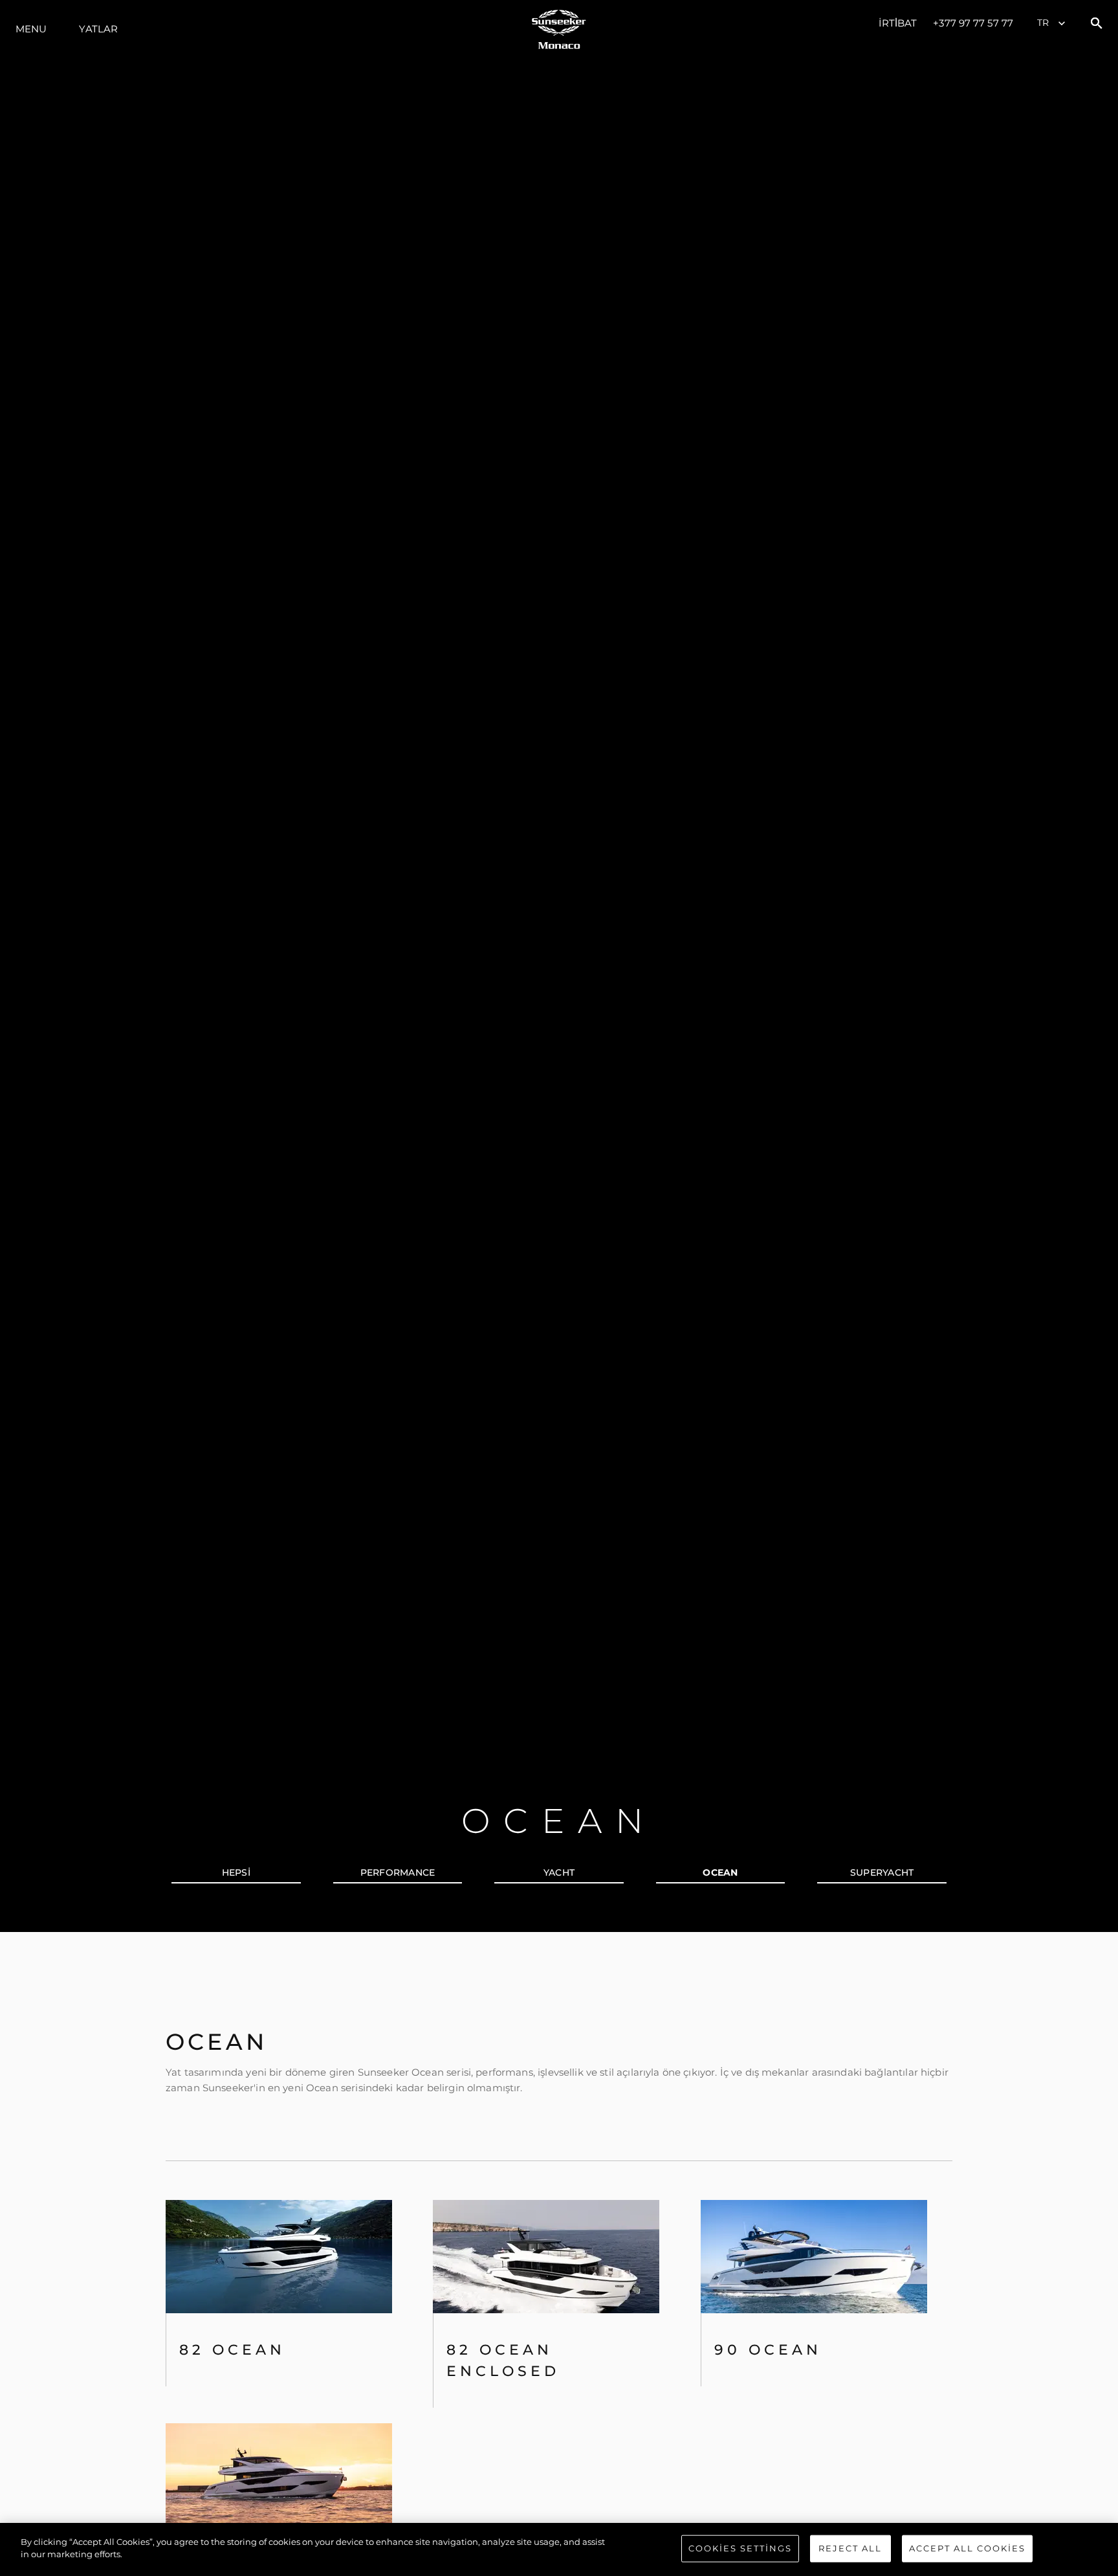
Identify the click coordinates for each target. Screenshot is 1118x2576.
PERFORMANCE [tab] (398, 1872)
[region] (559, 2549)
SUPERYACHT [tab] (882, 1872)
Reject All (850, 2548)
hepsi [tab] (236, 1872)
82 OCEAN (232, 2350)
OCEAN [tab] (720, 1872)
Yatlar (98, 29)
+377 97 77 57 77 (973, 23)
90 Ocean (768, 2350)
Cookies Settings (740, 2548)
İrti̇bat (898, 23)
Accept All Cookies (967, 2548)
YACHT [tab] (559, 1872)
